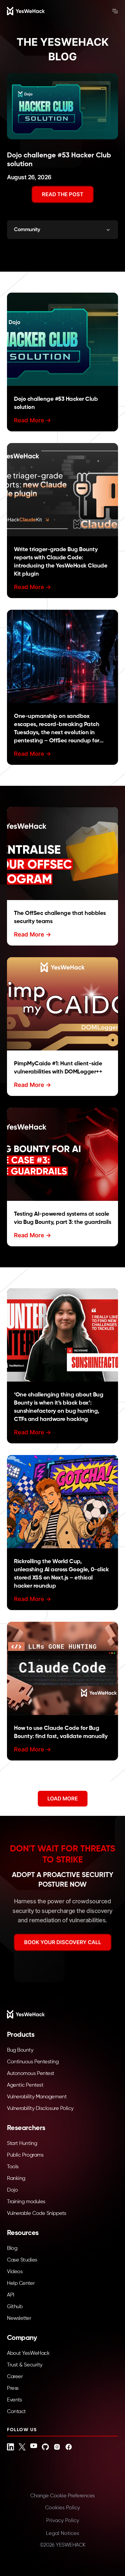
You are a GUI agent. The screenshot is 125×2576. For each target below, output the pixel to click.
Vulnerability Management (37, 2097)
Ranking (16, 2178)
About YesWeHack (28, 2353)
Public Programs (25, 2155)
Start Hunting (22, 2143)
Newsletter (19, 2318)
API (11, 2295)
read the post (63, 194)
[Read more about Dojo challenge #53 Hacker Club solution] (63, 339)
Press (13, 2388)
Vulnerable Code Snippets (36, 2213)
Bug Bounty (20, 2050)
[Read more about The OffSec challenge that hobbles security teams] (63, 853)
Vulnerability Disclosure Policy (40, 2108)
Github (15, 2307)
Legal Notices (63, 2533)
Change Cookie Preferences (63, 2496)
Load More (63, 1799)
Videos (15, 2272)
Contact (16, 2412)
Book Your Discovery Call (63, 1942)
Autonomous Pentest (31, 2074)
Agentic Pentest (25, 2085)
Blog (12, 2248)
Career (15, 2377)
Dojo (12, 2190)
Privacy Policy (63, 2521)
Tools (13, 2167)
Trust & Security (25, 2365)
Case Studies (22, 2260)
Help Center (21, 2283)
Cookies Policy (63, 2508)
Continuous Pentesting (33, 2062)
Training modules (26, 2202)
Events (14, 2400)
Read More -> (33, 420)
